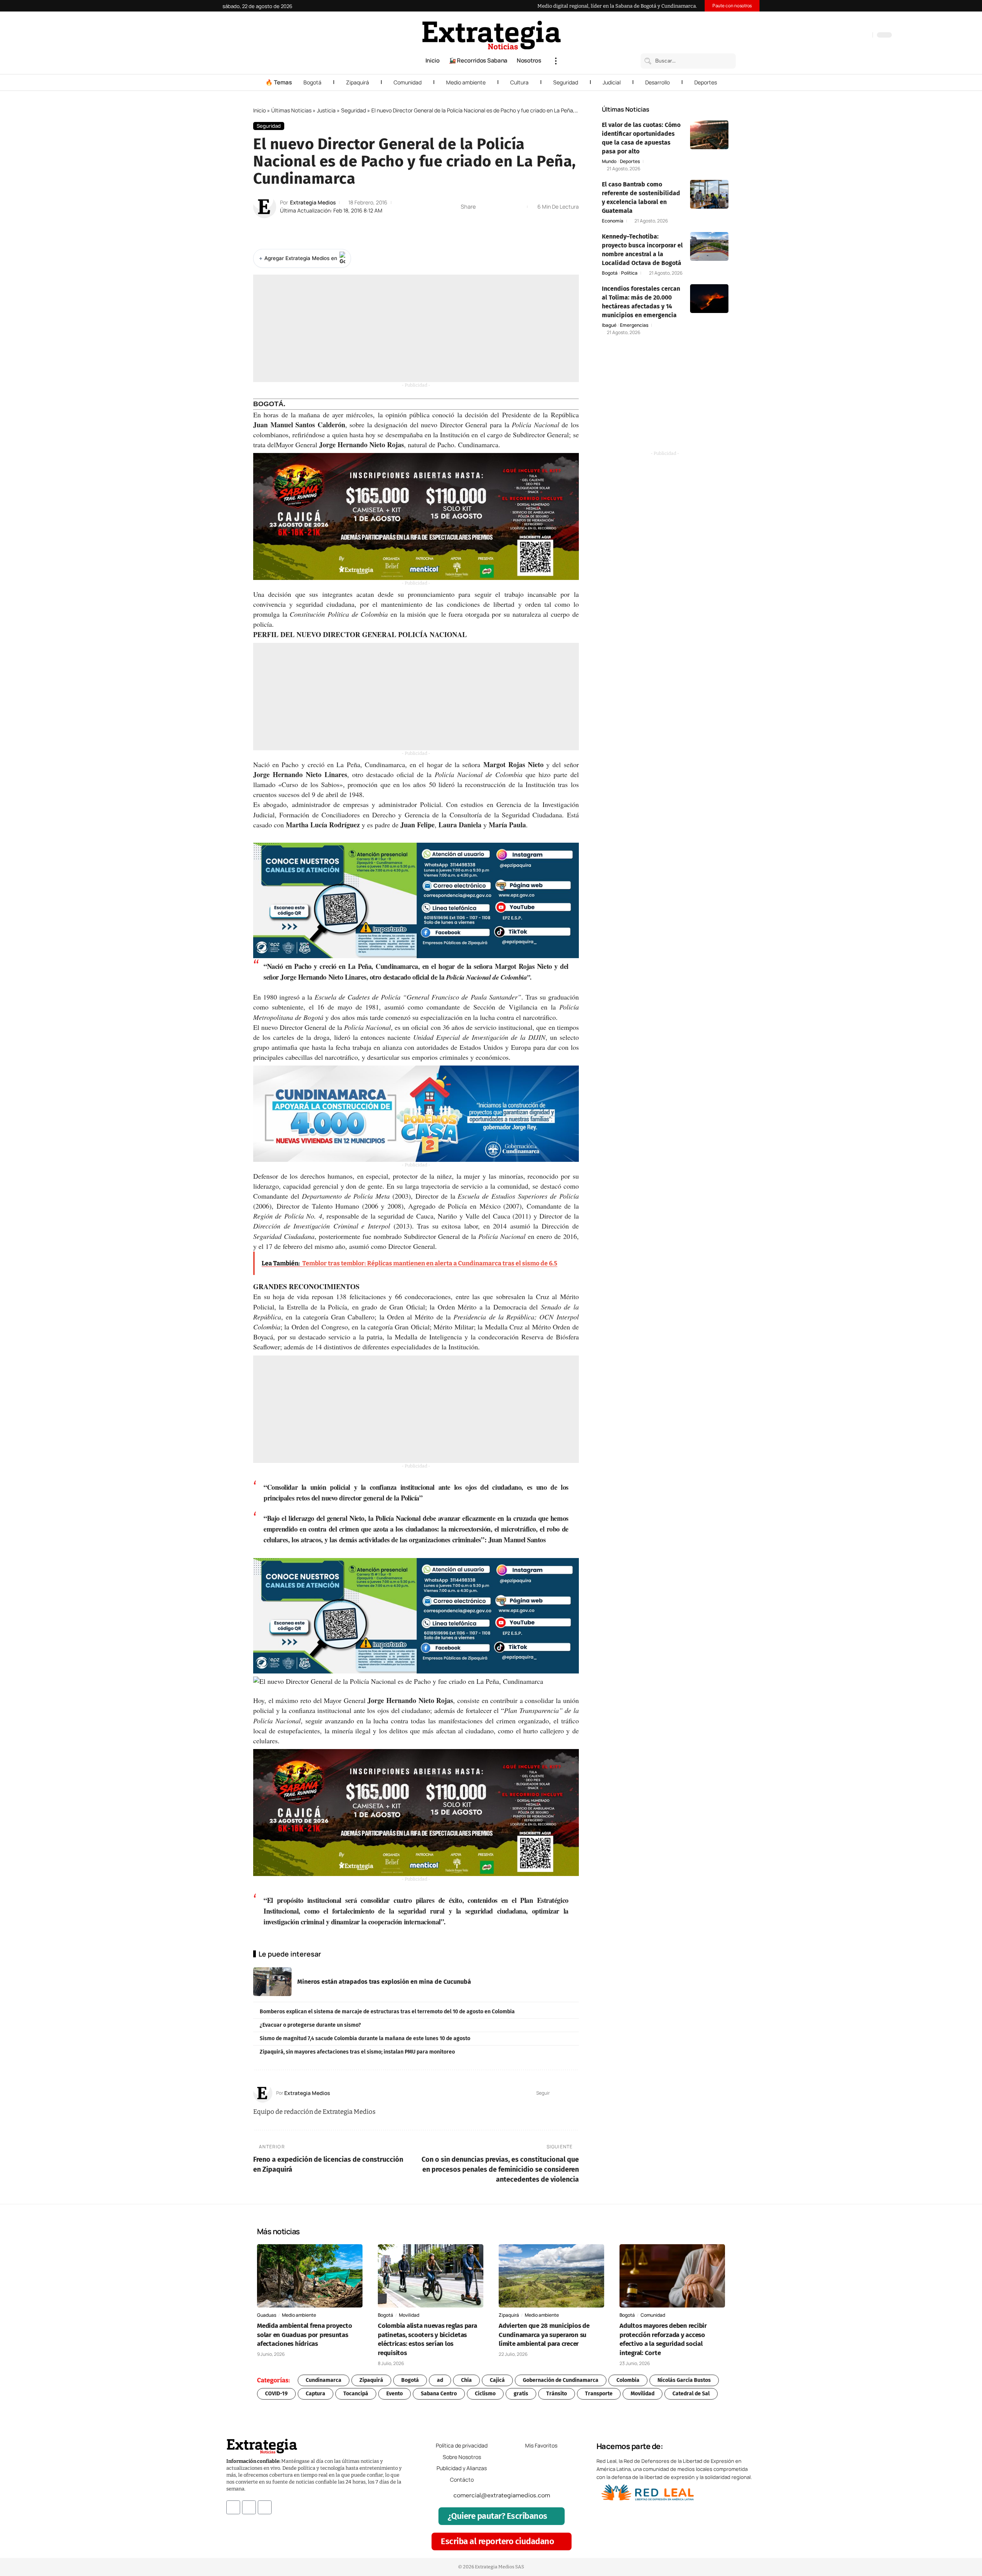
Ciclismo (485, 2394)
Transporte (599, 2394)
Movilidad (409, 2315)
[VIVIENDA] (416, 1113)
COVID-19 (276, 2394)
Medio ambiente (466, 82)
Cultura (519, 82)
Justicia (326, 110)
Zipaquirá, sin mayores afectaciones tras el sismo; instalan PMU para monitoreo (357, 2052)
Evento (395, 2394)
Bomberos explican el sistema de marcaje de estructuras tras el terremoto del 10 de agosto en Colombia (387, 2012)
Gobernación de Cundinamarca (561, 2380)
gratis (521, 2394)
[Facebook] (826, 36)
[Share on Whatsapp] (496, 207)
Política (629, 273)
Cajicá (497, 2380)
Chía (466, 2380)
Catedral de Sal (691, 2394)
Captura (316, 2394)
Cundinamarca (324, 2380)
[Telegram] (857, 36)
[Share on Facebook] (484, 207)
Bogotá (312, 82)
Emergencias (634, 325)
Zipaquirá (358, 82)
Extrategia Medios (313, 202)
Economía (613, 221)
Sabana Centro (439, 2394)
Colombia (628, 2380)
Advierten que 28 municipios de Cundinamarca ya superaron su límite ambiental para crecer (544, 2335)
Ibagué (609, 325)
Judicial (612, 82)
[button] (556, 61)
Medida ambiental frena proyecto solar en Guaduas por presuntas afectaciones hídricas (304, 2335)
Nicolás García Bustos (684, 2380)
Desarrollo (657, 82)
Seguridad (566, 82)
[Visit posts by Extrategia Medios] (265, 207)
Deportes (706, 82)
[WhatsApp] (865, 36)
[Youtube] (265, 2507)
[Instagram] (842, 36)
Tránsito (557, 2394)
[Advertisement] (416, 328)
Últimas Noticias (291, 110)
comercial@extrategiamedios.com (502, 2495)
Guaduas (267, 2315)
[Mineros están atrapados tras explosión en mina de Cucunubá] (272, 1982)
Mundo (609, 161)
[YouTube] (834, 36)
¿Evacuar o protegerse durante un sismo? (310, 2025)
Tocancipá (356, 2394)
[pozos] (416, 516)
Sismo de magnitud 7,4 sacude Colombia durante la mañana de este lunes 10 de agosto (365, 2038)
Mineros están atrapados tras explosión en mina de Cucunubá (384, 1982)
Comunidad (408, 82)
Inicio (260, 110)
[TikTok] (849, 36)
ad (440, 2380)
